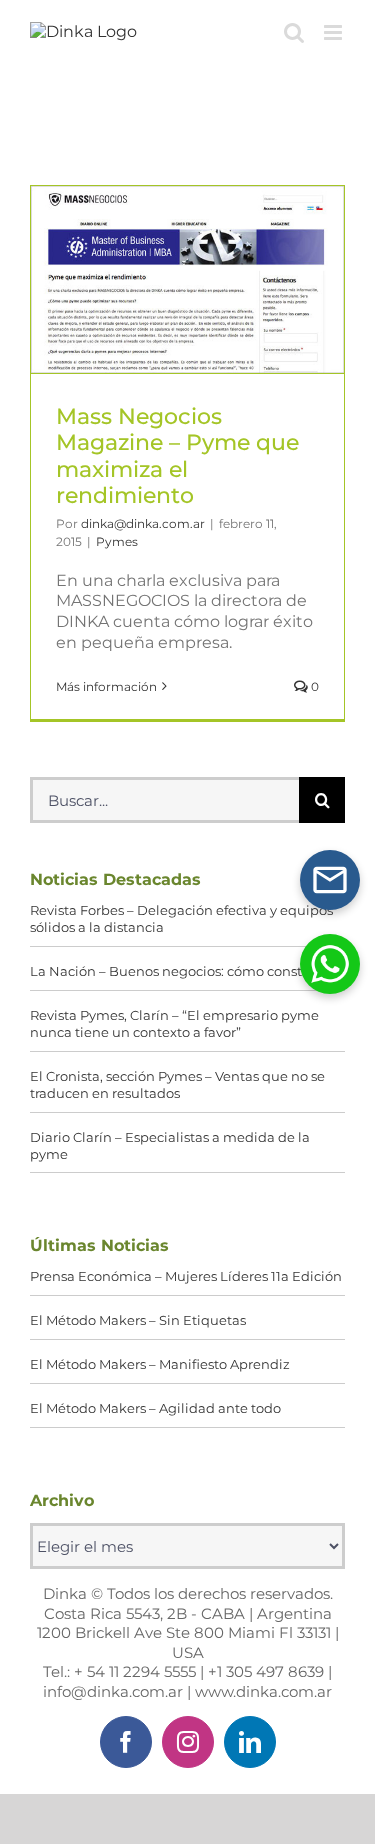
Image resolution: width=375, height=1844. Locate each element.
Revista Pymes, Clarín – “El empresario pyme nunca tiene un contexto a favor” (174, 1023)
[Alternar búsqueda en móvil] (294, 32)
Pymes (117, 541)
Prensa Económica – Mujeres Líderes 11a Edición (186, 1276)
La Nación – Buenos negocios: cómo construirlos (186, 971)
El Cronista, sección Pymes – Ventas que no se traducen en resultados (177, 1084)
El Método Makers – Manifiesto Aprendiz (160, 1364)
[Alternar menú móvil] (334, 32)
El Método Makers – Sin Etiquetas (138, 1320)
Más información (106, 686)
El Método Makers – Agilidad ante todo (155, 1408)
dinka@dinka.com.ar (143, 523)
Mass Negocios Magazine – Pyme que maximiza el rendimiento (188, 280)
